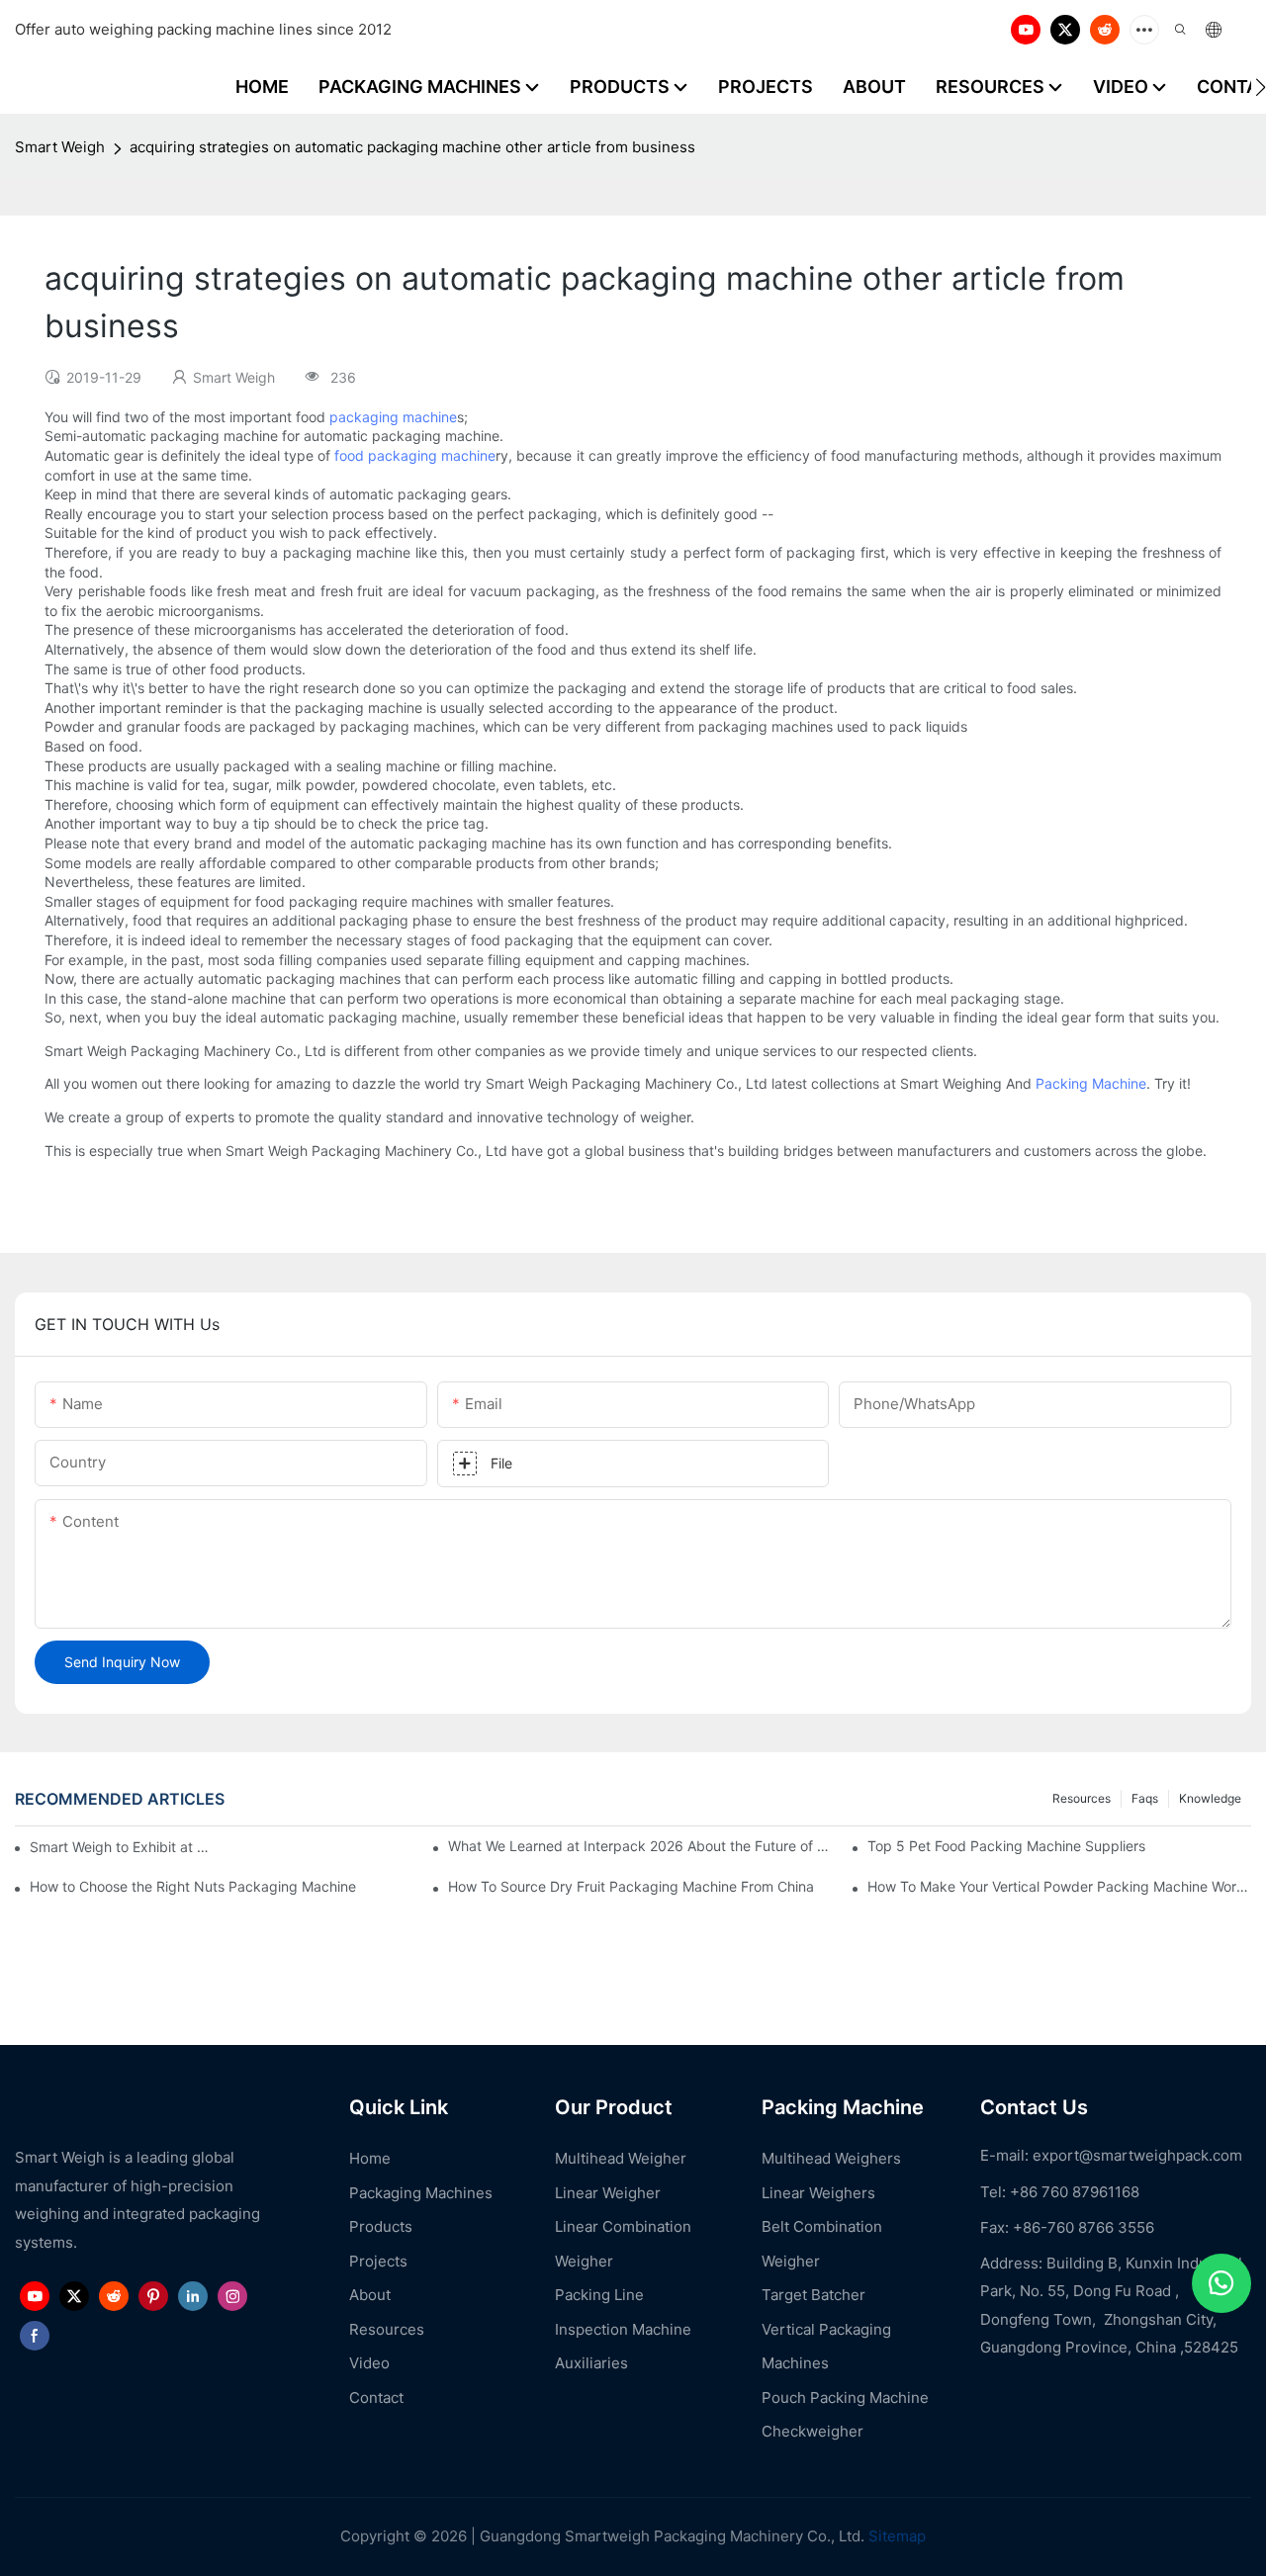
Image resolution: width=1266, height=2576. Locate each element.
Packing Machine (1091, 1083)
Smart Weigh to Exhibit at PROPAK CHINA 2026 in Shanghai (123, 1847)
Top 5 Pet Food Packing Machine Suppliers (1006, 1846)
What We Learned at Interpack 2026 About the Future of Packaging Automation (640, 1846)
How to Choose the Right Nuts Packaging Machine (193, 1886)
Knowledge (1210, 1798)
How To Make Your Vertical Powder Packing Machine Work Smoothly (1059, 1886)
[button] (1261, 87)
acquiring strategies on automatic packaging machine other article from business (412, 147)
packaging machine (393, 417)
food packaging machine (415, 455)
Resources (1082, 1798)
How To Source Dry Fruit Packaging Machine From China (631, 1886)
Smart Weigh (60, 147)
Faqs (1145, 1798)
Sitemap (895, 2536)
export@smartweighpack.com (1137, 2155)
